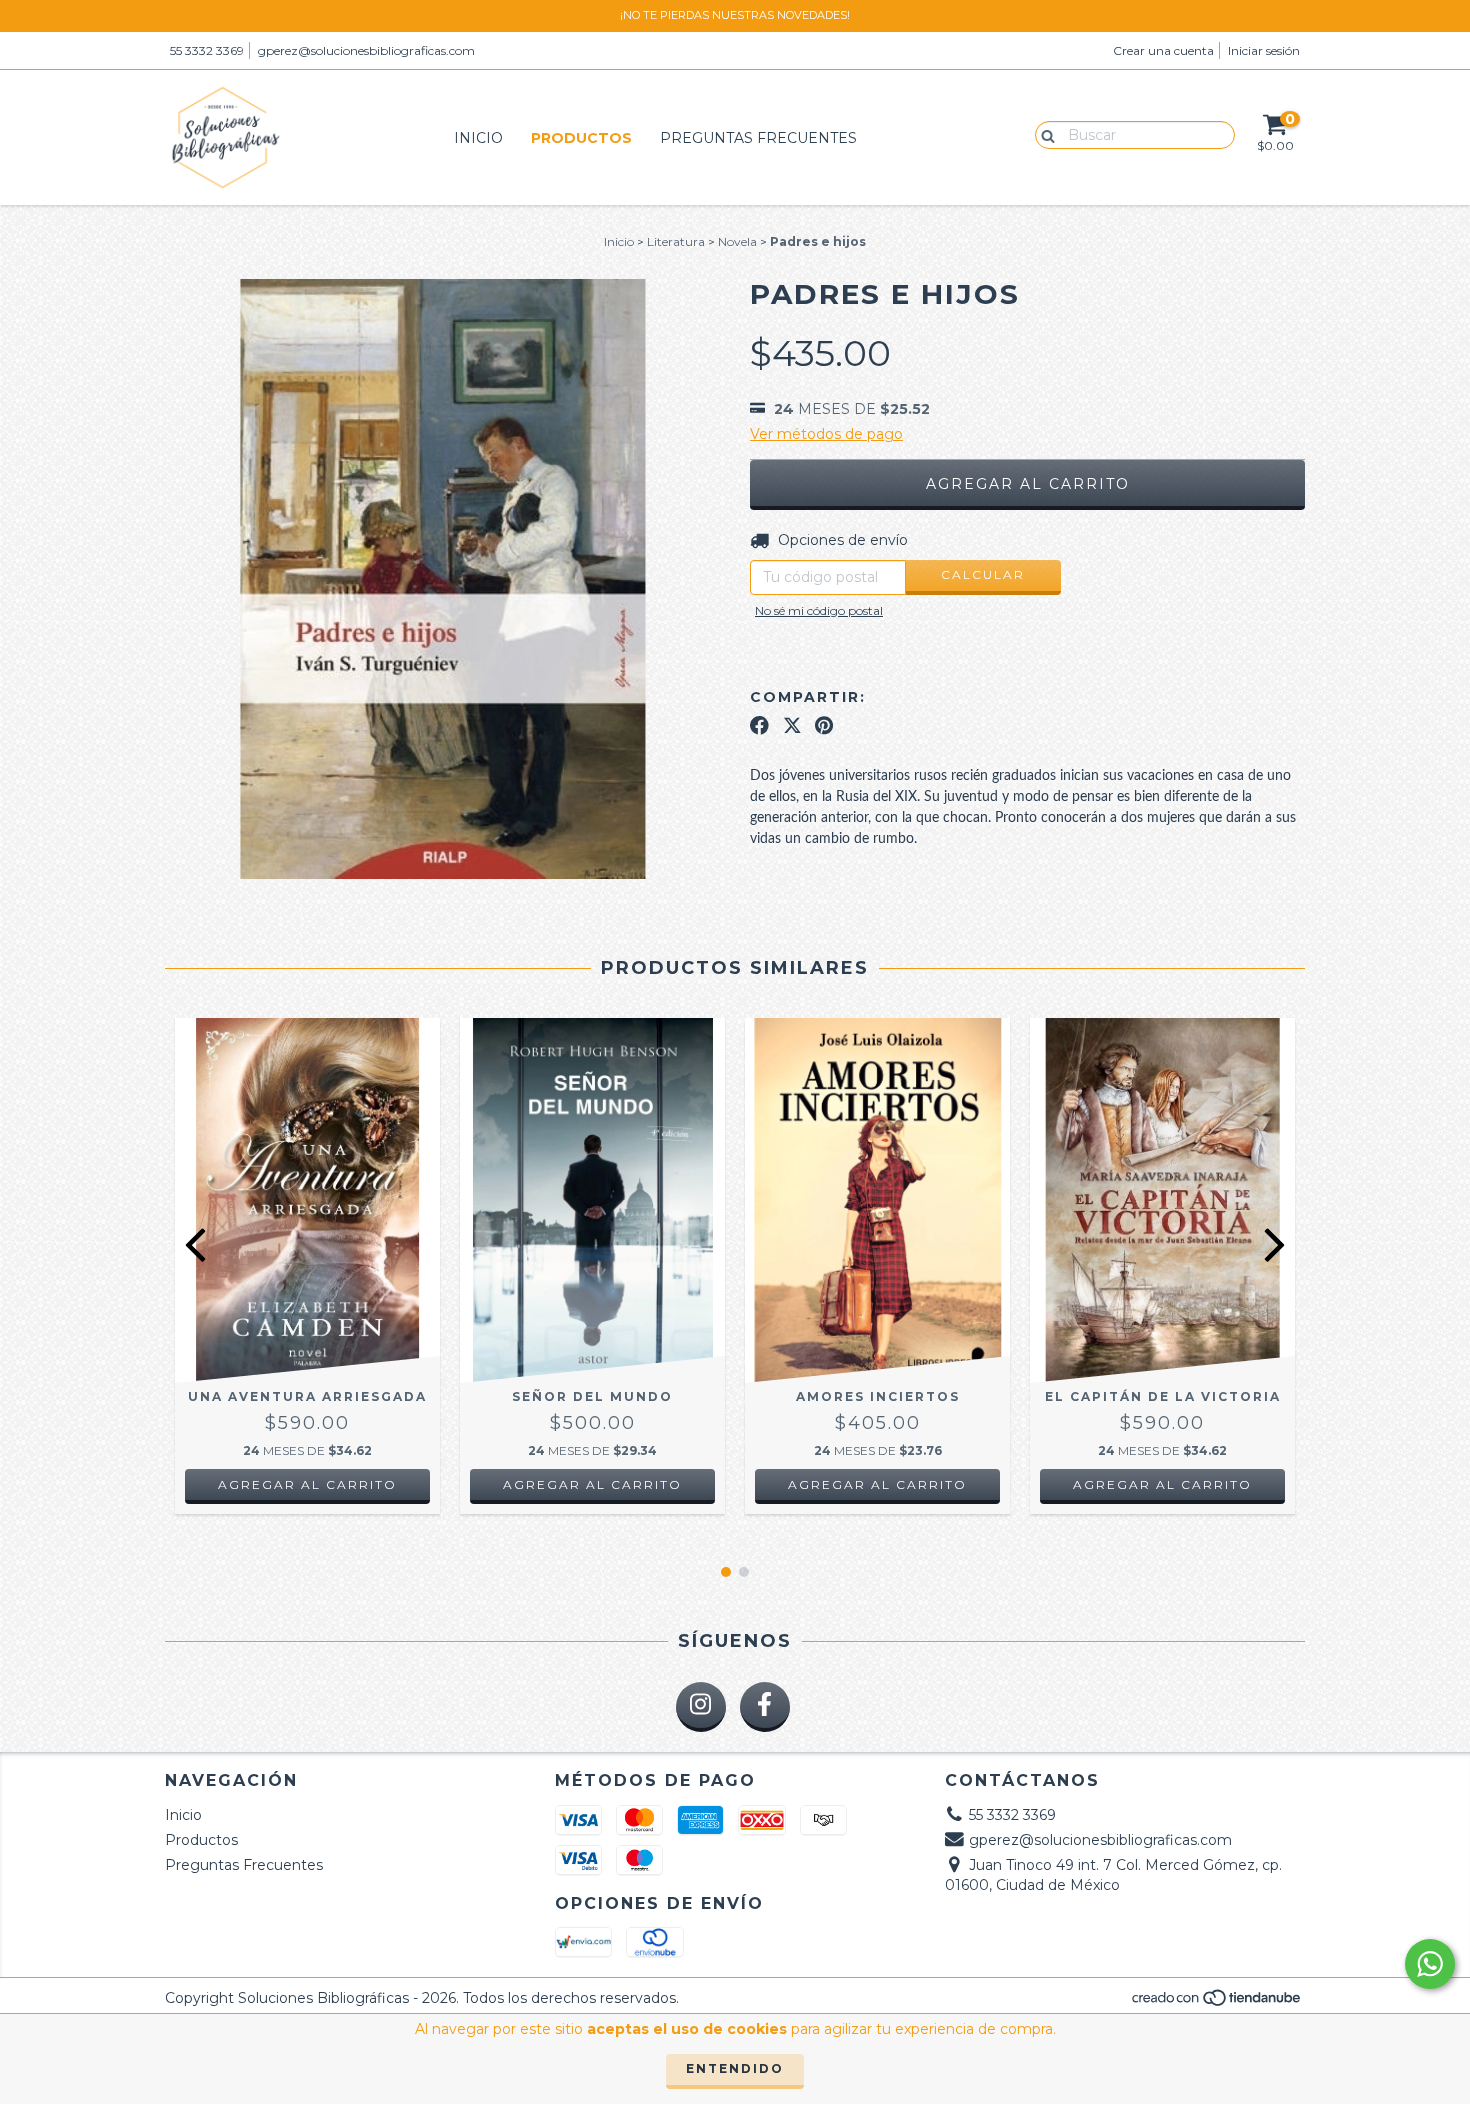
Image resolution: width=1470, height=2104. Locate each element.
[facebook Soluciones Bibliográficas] (765, 1707)
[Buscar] (1043, 134)
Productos (581, 138)
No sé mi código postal (819, 610)
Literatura (676, 241)
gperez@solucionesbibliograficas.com (366, 50)
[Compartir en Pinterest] (824, 725)
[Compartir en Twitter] (792, 725)
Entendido (735, 2068)
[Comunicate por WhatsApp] (1430, 1964)
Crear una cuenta (1163, 50)
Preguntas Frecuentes (758, 138)
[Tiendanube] (1217, 2003)
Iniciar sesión (1264, 50)
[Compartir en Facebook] (759, 725)
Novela (737, 241)
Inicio (478, 138)
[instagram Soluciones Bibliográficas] (701, 1707)
